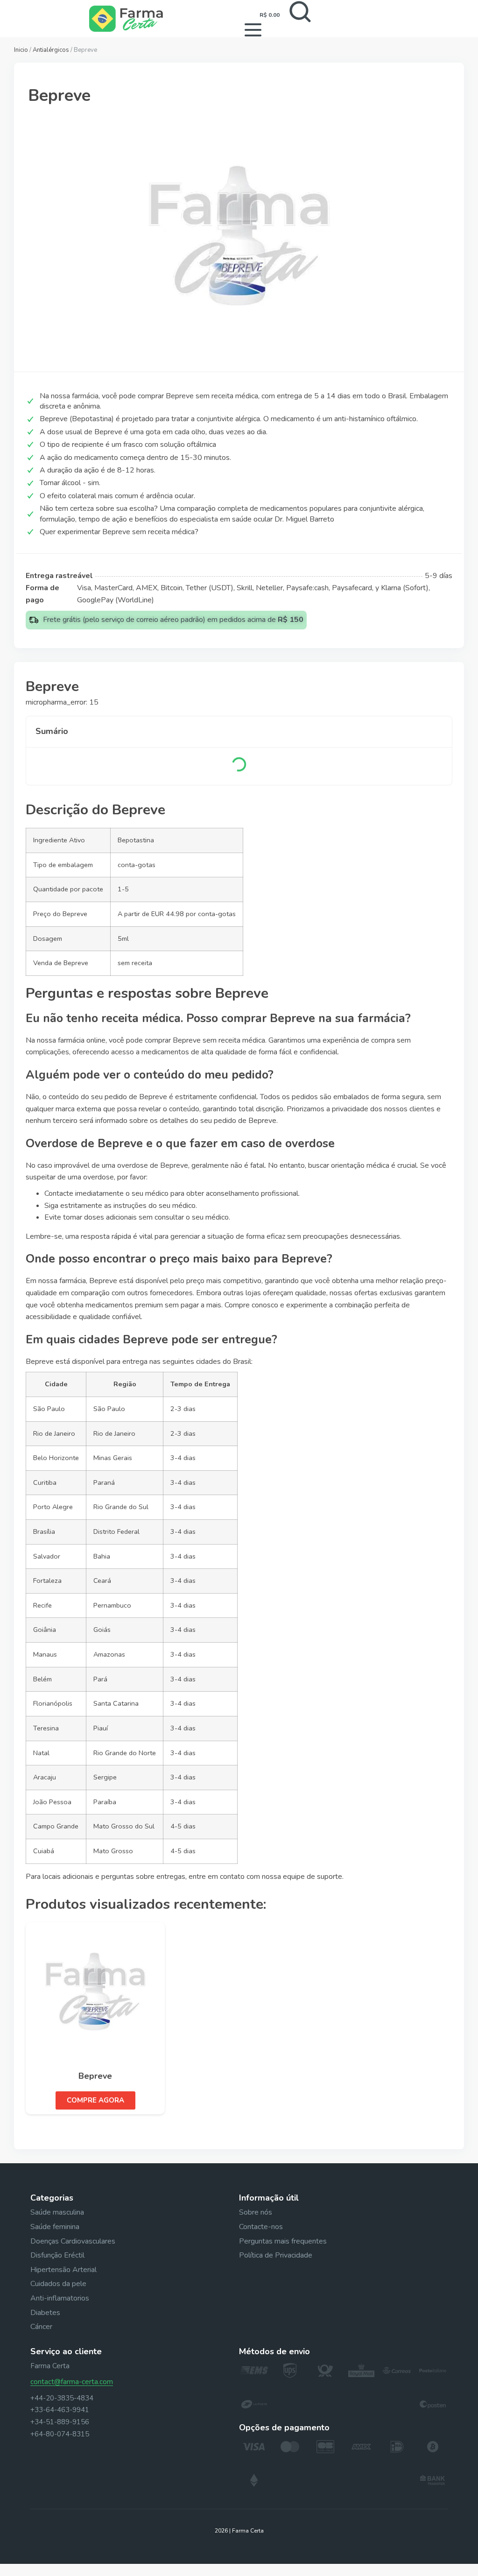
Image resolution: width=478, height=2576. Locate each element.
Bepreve (95, 2076)
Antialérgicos (51, 50)
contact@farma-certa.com (72, 2382)
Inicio (21, 50)
